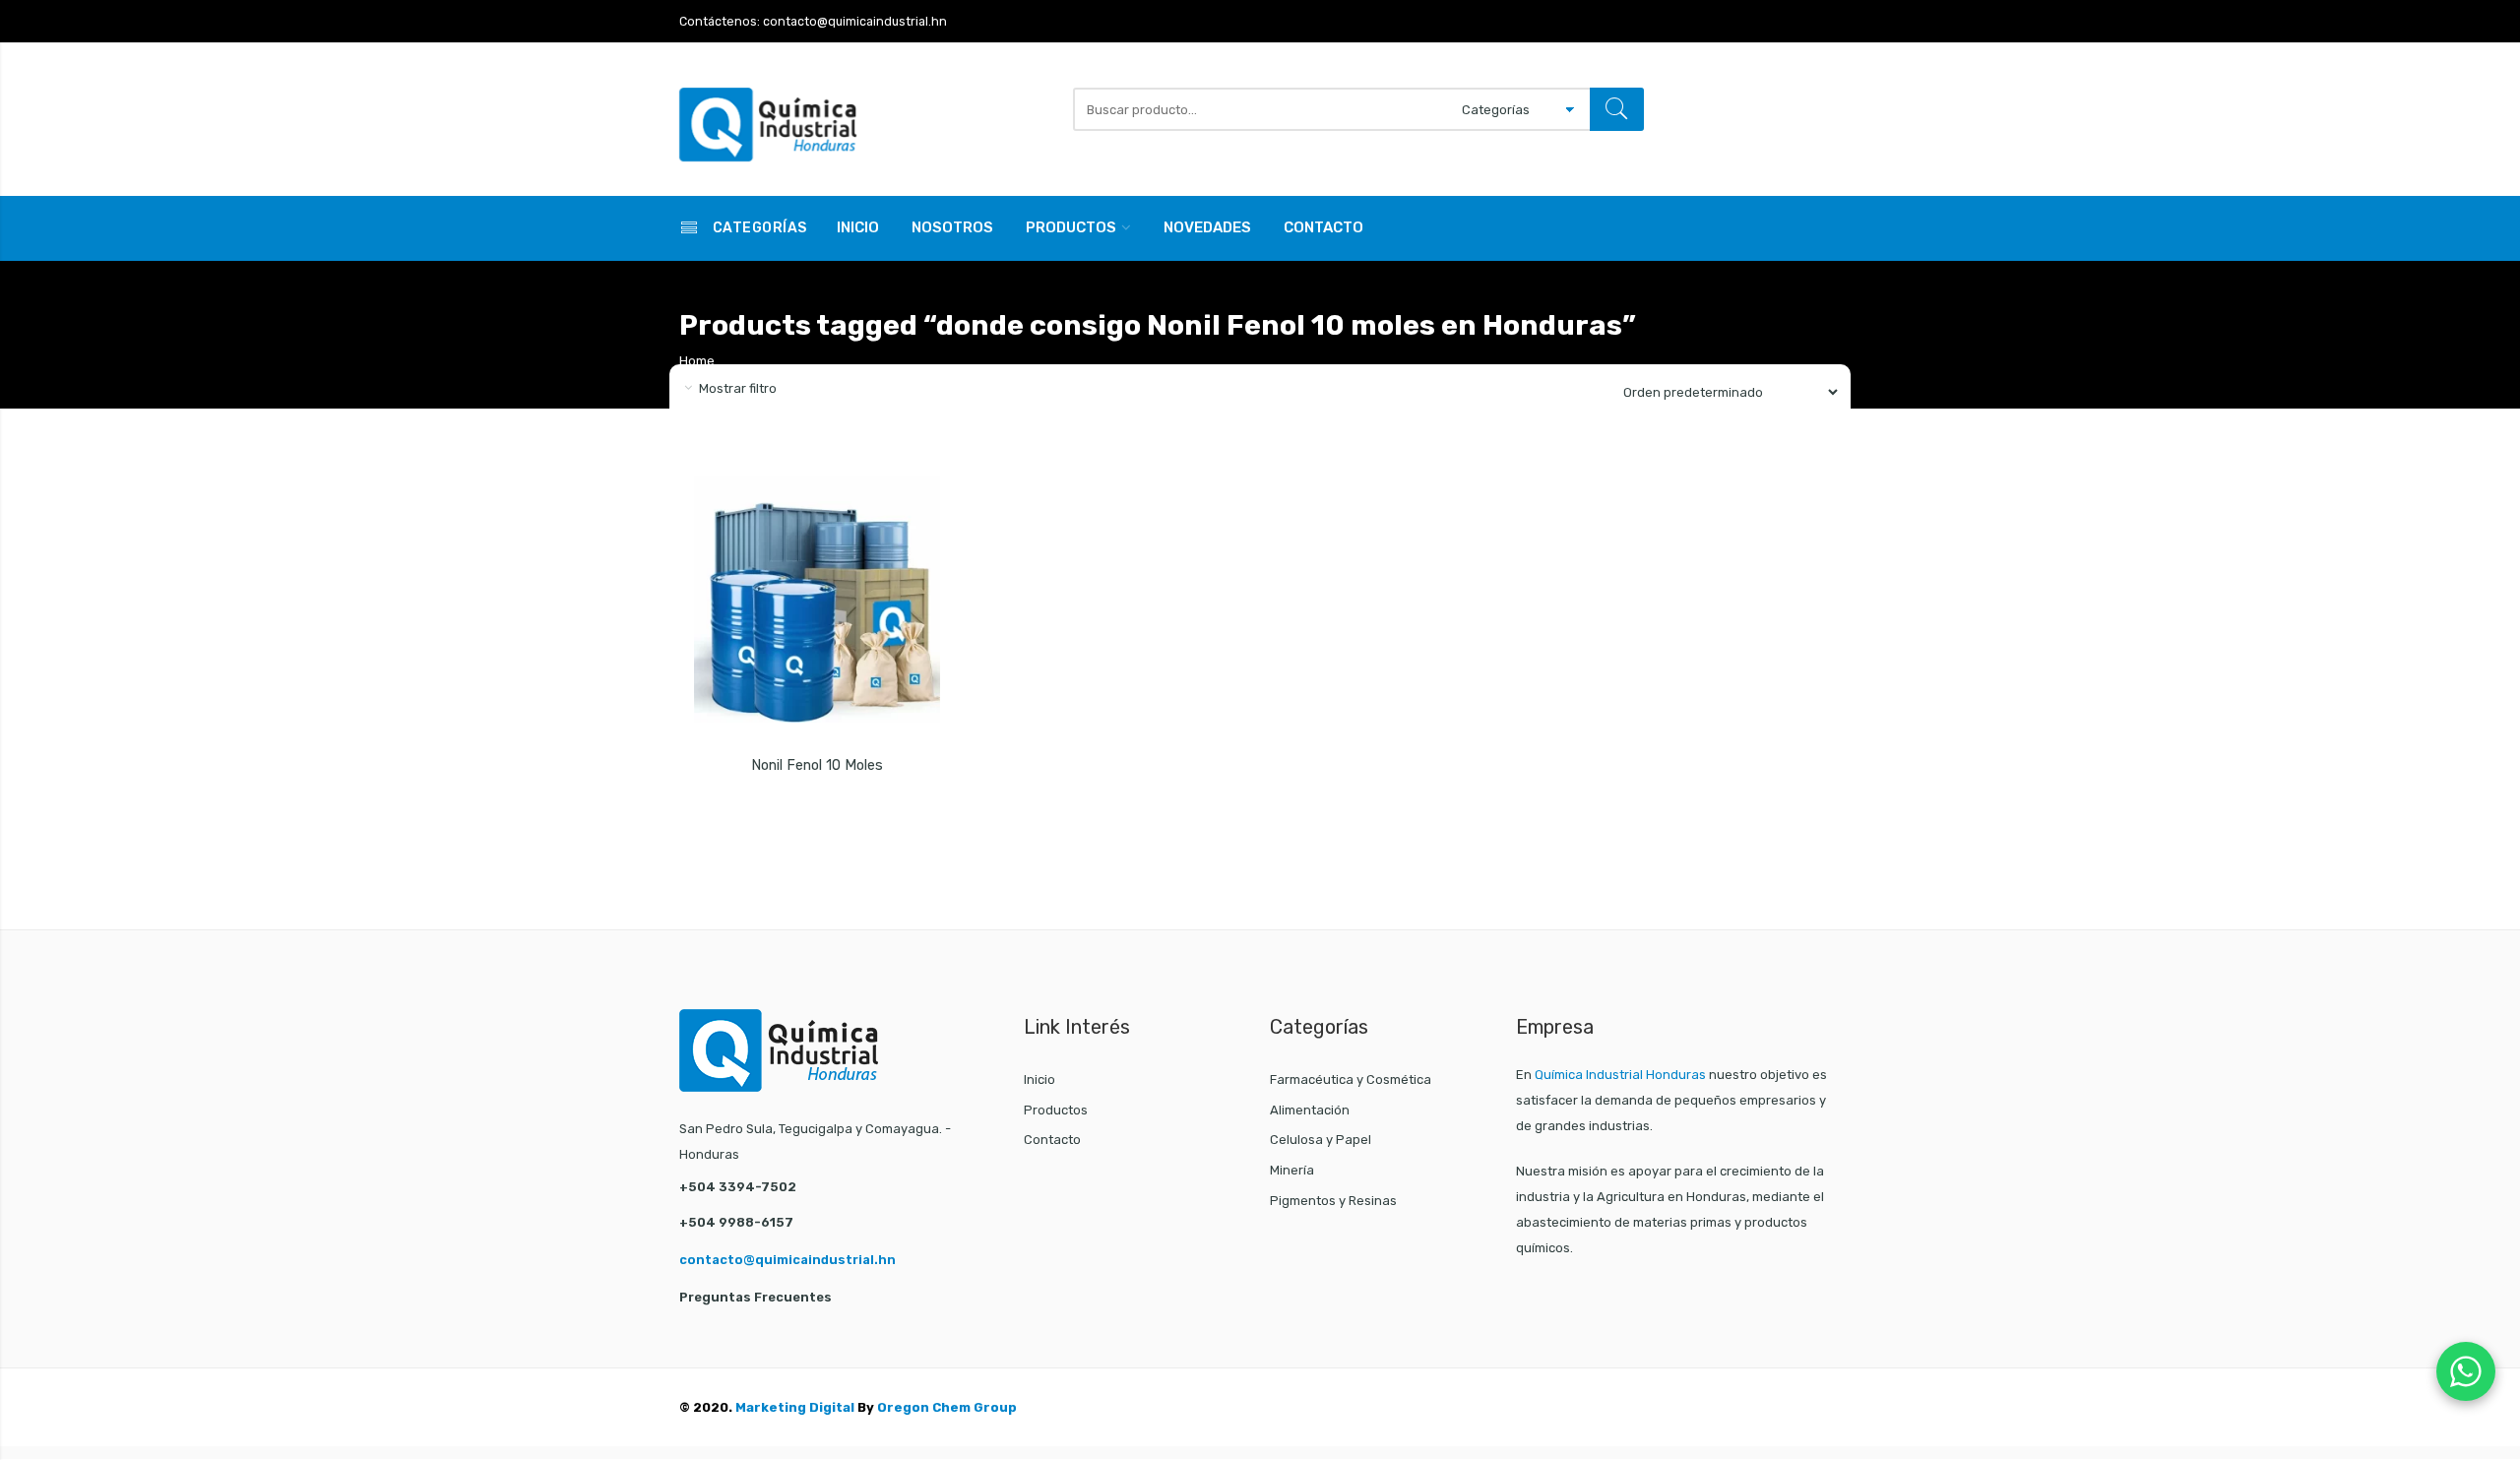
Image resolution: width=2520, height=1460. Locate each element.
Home (697, 361)
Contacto (1323, 227)
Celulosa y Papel (1321, 1140)
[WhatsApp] (2466, 1371)
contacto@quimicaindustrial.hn (787, 1260)
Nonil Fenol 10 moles (817, 765)
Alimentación (1310, 1110)
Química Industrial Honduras (1620, 1075)
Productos (1071, 227)
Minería (1292, 1170)
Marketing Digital (795, 1407)
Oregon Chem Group (947, 1407)
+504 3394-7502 (738, 1187)
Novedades (1207, 227)
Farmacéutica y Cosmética (1351, 1079)
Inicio (858, 227)
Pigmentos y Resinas (1333, 1201)
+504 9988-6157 (736, 1222)
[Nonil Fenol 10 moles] (817, 600)
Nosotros (952, 227)
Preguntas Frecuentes (756, 1297)
